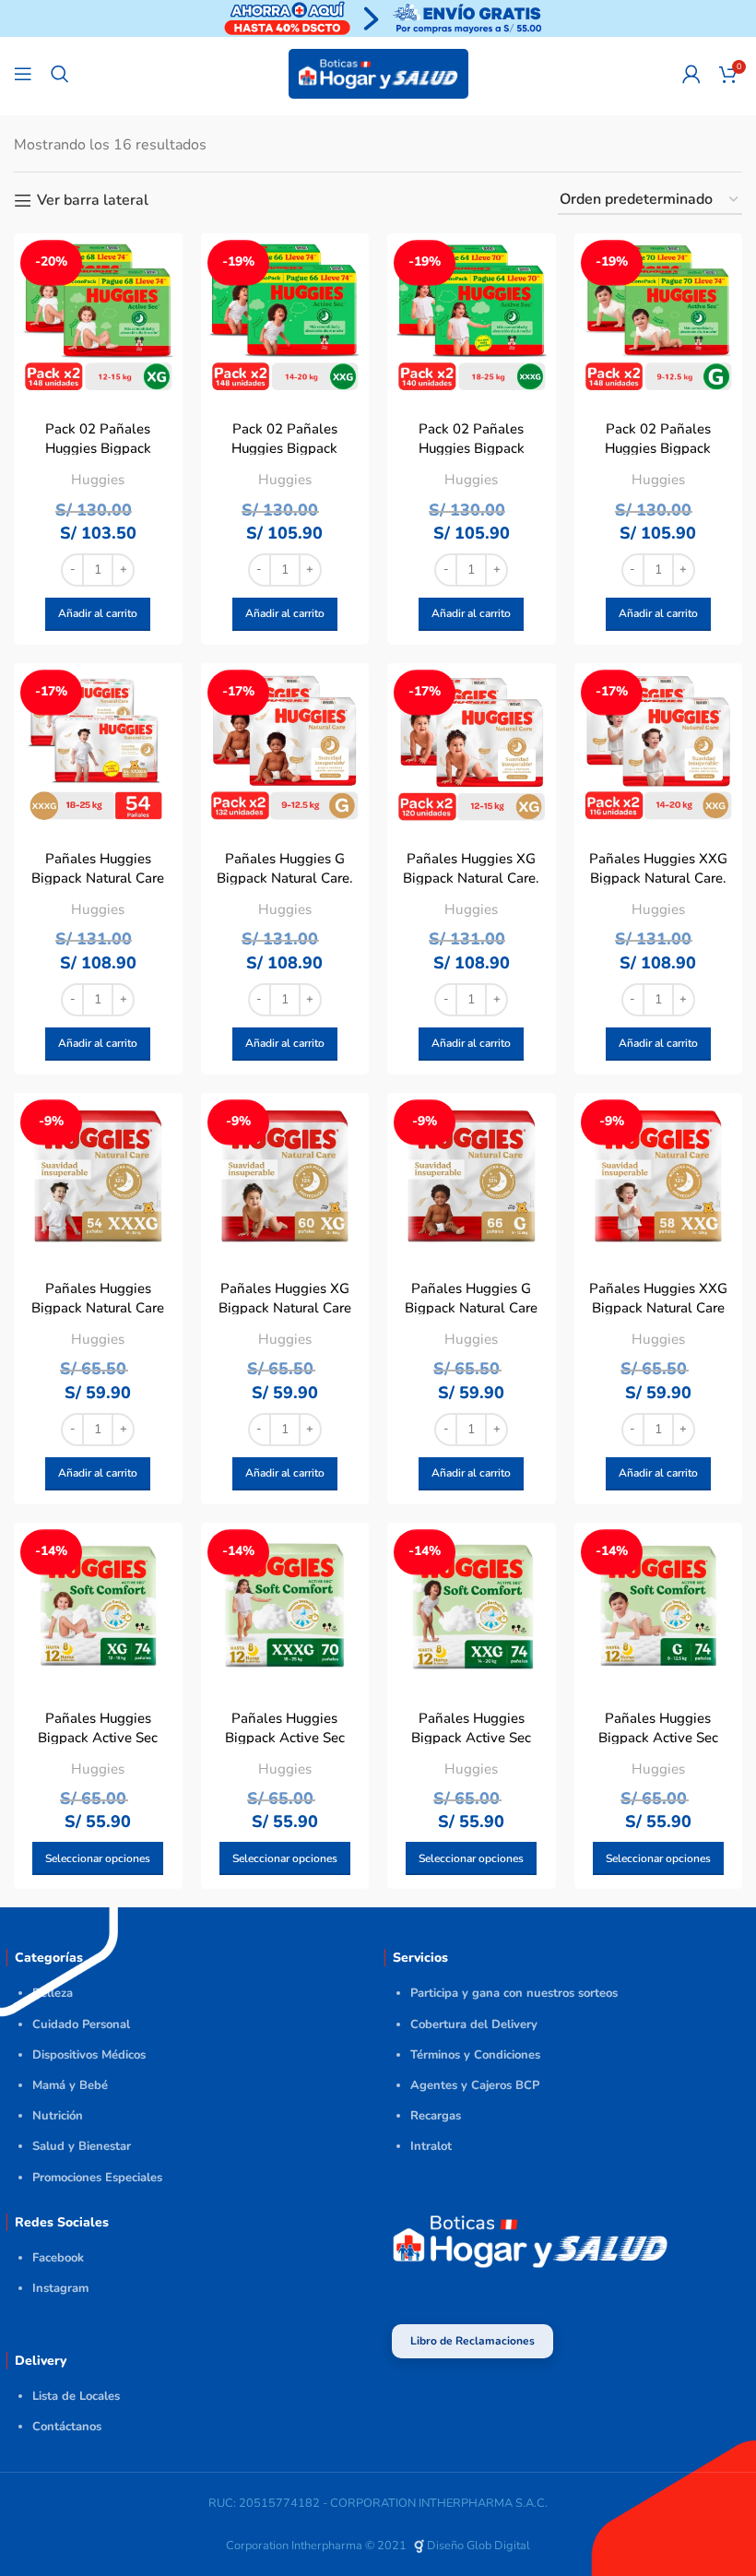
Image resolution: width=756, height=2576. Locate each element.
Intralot (431, 2146)
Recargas (436, 2116)
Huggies (98, 480)
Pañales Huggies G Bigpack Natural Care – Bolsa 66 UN (471, 1308)
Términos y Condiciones (475, 2055)
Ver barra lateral (93, 201)
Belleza (53, 1993)
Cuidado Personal (81, 2024)
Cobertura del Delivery (474, 2024)
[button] (98, 614)
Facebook (58, 2258)
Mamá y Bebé (70, 2085)
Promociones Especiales (97, 2178)
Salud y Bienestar (82, 2146)
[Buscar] (60, 74)
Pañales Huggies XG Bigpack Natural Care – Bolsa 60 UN (285, 1308)
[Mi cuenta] (691, 74)
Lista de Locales (76, 2396)
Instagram (60, 2288)
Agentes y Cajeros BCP (475, 2085)
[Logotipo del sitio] (378, 73)
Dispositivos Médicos (89, 2055)
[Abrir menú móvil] (23, 74)
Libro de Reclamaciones (472, 2341)
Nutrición (58, 2116)
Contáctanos (67, 2427)
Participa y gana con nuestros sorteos (514, 1993)
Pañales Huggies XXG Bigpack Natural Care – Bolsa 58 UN (658, 1308)
